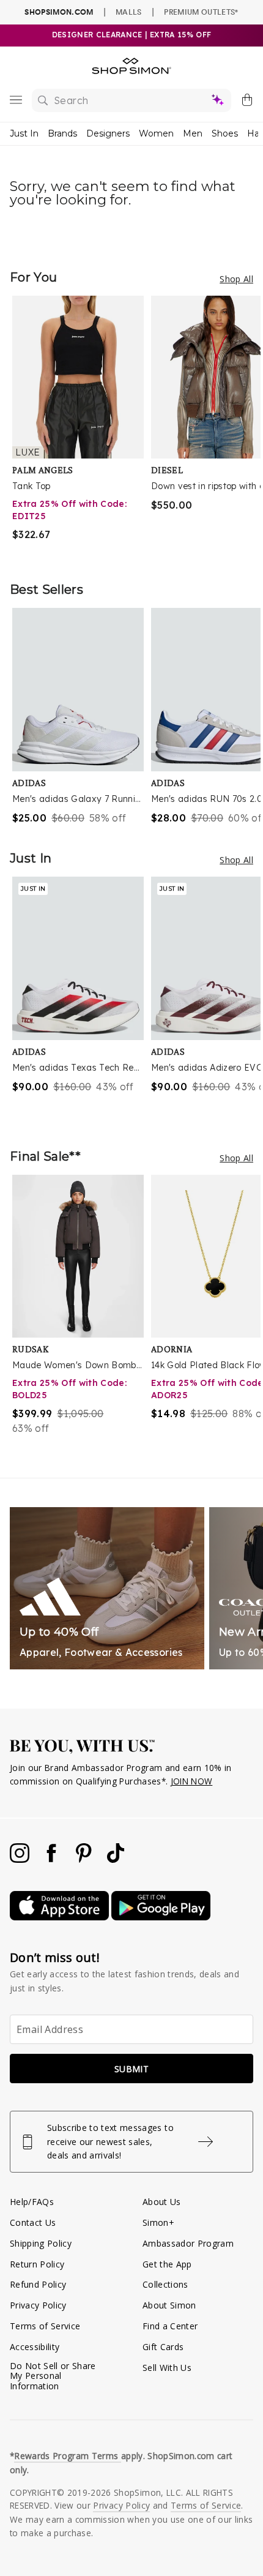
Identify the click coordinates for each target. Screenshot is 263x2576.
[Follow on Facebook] (53, 1859)
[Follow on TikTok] (116, 1859)
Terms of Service (45, 2326)
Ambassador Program (188, 2243)
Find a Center (170, 2326)
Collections (165, 2284)
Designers (108, 133)
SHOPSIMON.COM (59, 12)
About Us (162, 2202)
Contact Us (33, 2222)
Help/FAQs (32, 2202)
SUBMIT (131, 2069)
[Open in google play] (161, 1917)
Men (193, 133)
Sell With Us (167, 2368)
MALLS (129, 12)
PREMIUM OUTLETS (201, 12)
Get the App (167, 2264)
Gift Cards (163, 2347)
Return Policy (37, 2264)
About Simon (169, 2305)
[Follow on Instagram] (21, 1859)
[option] (82, 426)
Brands (62, 133)
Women (156, 133)
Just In (24, 133)
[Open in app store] (61, 1917)
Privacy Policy (38, 2305)
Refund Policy (38, 2284)
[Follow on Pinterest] (85, 1859)
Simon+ (158, 2222)
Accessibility (35, 2347)
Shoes (225, 133)
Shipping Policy (41, 2243)
